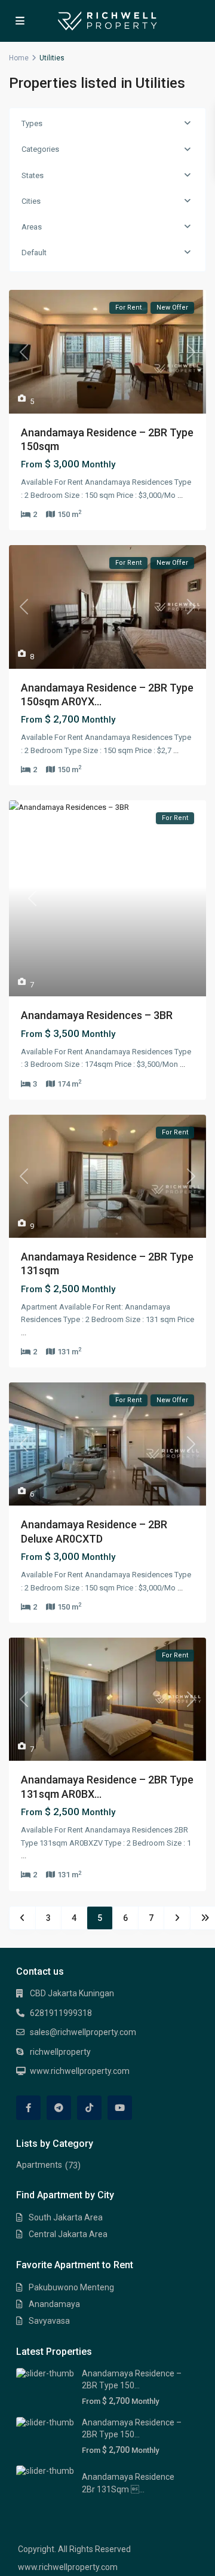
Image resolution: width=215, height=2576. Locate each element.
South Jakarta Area (66, 2217)
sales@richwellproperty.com (83, 2032)
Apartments (39, 2165)
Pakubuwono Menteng (71, 2287)
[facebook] (28, 2108)
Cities (31, 201)
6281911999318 (61, 2013)
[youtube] (120, 2108)
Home (19, 58)
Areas (32, 227)
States (33, 175)
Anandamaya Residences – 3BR (97, 1015)
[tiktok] (89, 2108)
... (180, 495)
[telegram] (59, 2108)
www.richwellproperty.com (80, 2071)
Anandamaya (54, 2304)
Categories (40, 149)
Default (34, 253)
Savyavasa (49, 2321)
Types (32, 123)
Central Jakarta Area (68, 2234)
